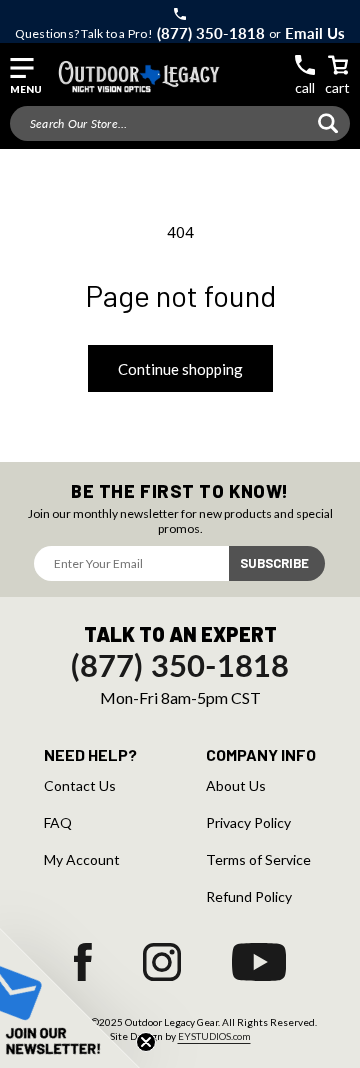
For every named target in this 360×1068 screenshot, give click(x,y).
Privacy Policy (248, 823)
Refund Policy (249, 897)
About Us (236, 786)
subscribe (274, 563)
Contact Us (80, 786)
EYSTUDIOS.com (214, 1036)
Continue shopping (180, 369)
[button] (25, 76)
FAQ (58, 823)
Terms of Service (258, 860)
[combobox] (180, 123)
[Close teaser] (146, 1042)
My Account (82, 860)
